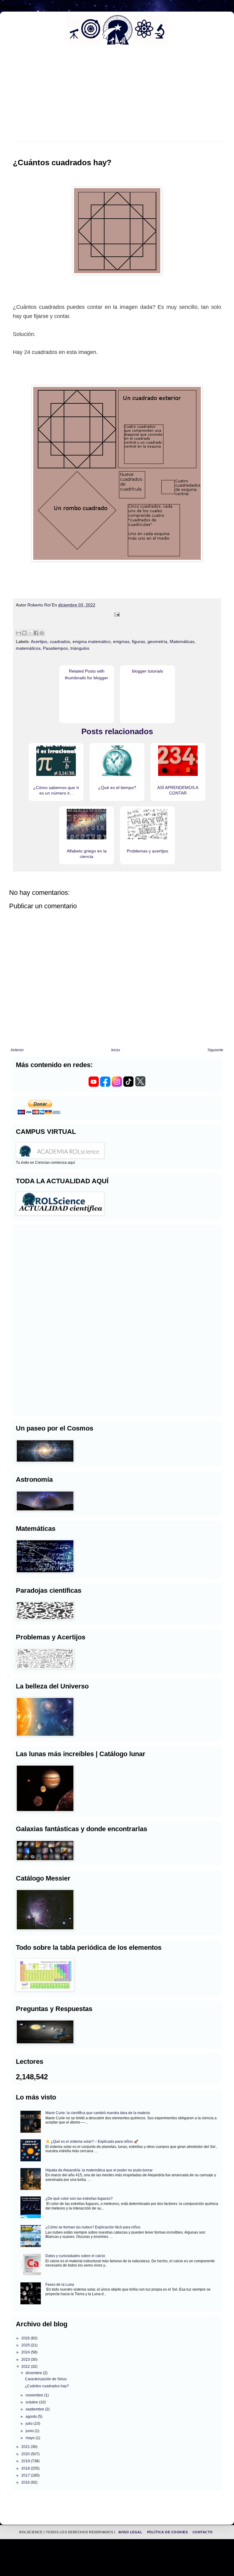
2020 (26, 2454)
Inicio (116, 1050)
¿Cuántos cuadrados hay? (47, 2386)
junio (30, 2431)
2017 (26, 2475)
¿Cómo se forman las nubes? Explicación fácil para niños (93, 2227)
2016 (26, 2482)
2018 (26, 2468)
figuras (138, 641)
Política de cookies (168, 2532)
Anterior (17, 1050)
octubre (32, 2402)
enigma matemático (92, 641)
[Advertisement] (34, 1320)
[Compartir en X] (30, 633)
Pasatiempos (55, 648)
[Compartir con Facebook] (36, 633)
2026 (26, 2338)
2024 (26, 2352)
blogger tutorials (147, 671)
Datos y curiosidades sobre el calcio (75, 2256)
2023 (26, 2360)
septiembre (35, 2409)
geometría (157, 641)
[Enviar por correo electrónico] (19, 633)
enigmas (121, 641)
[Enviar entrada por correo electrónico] (117, 615)
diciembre (34, 2373)
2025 (26, 2345)
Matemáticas (182, 641)
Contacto (203, 2532)
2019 (26, 2461)
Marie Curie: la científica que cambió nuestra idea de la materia (98, 2113)
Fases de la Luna (60, 2285)
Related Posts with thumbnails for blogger (87, 674)
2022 (26, 2367)
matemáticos (28, 648)
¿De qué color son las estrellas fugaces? (79, 2199)
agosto (32, 2417)
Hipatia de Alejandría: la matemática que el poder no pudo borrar (99, 2170)
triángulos (80, 648)
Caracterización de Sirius (46, 2379)
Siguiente (215, 1050)
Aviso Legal (131, 2532)
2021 (26, 2447)
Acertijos (39, 641)
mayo (31, 2438)
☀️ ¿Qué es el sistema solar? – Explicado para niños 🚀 (92, 2142)
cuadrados (60, 641)
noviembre (35, 2395)
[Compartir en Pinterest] (42, 633)
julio (30, 2424)
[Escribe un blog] (24, 633)
